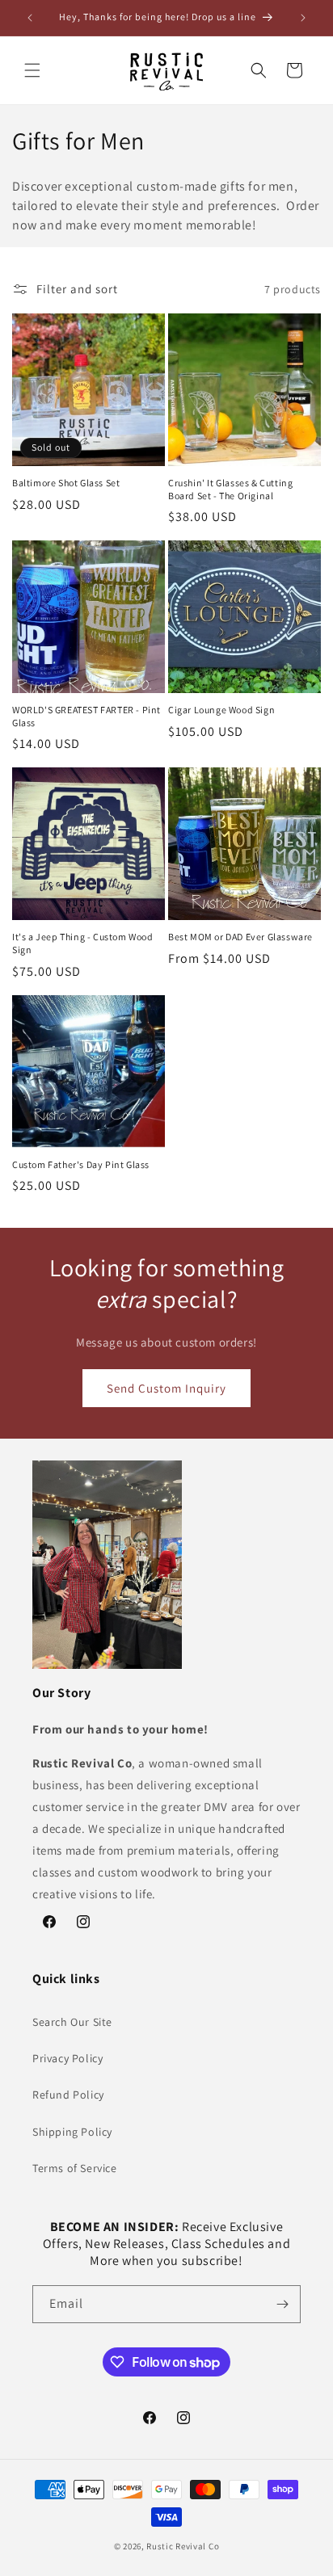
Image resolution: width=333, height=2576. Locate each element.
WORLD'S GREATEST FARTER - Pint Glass (86, 716)
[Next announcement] (303, 18)
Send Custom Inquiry (166, 1388)
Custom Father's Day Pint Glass (81, 1164)
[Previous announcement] (30, 18)
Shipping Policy (72, 2132)
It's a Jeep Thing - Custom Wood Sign (83, 943)
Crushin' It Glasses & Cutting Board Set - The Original (230, 489)
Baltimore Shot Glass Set (66, 483)
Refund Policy (68, 2095)
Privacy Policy (67, 2058)
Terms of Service (75, 2168)
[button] (32, 70)
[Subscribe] (282, 2304)
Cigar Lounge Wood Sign (221, 710)
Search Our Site (72, 2022)
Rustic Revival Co (183, 2546)
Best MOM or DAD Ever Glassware (240, 937)
